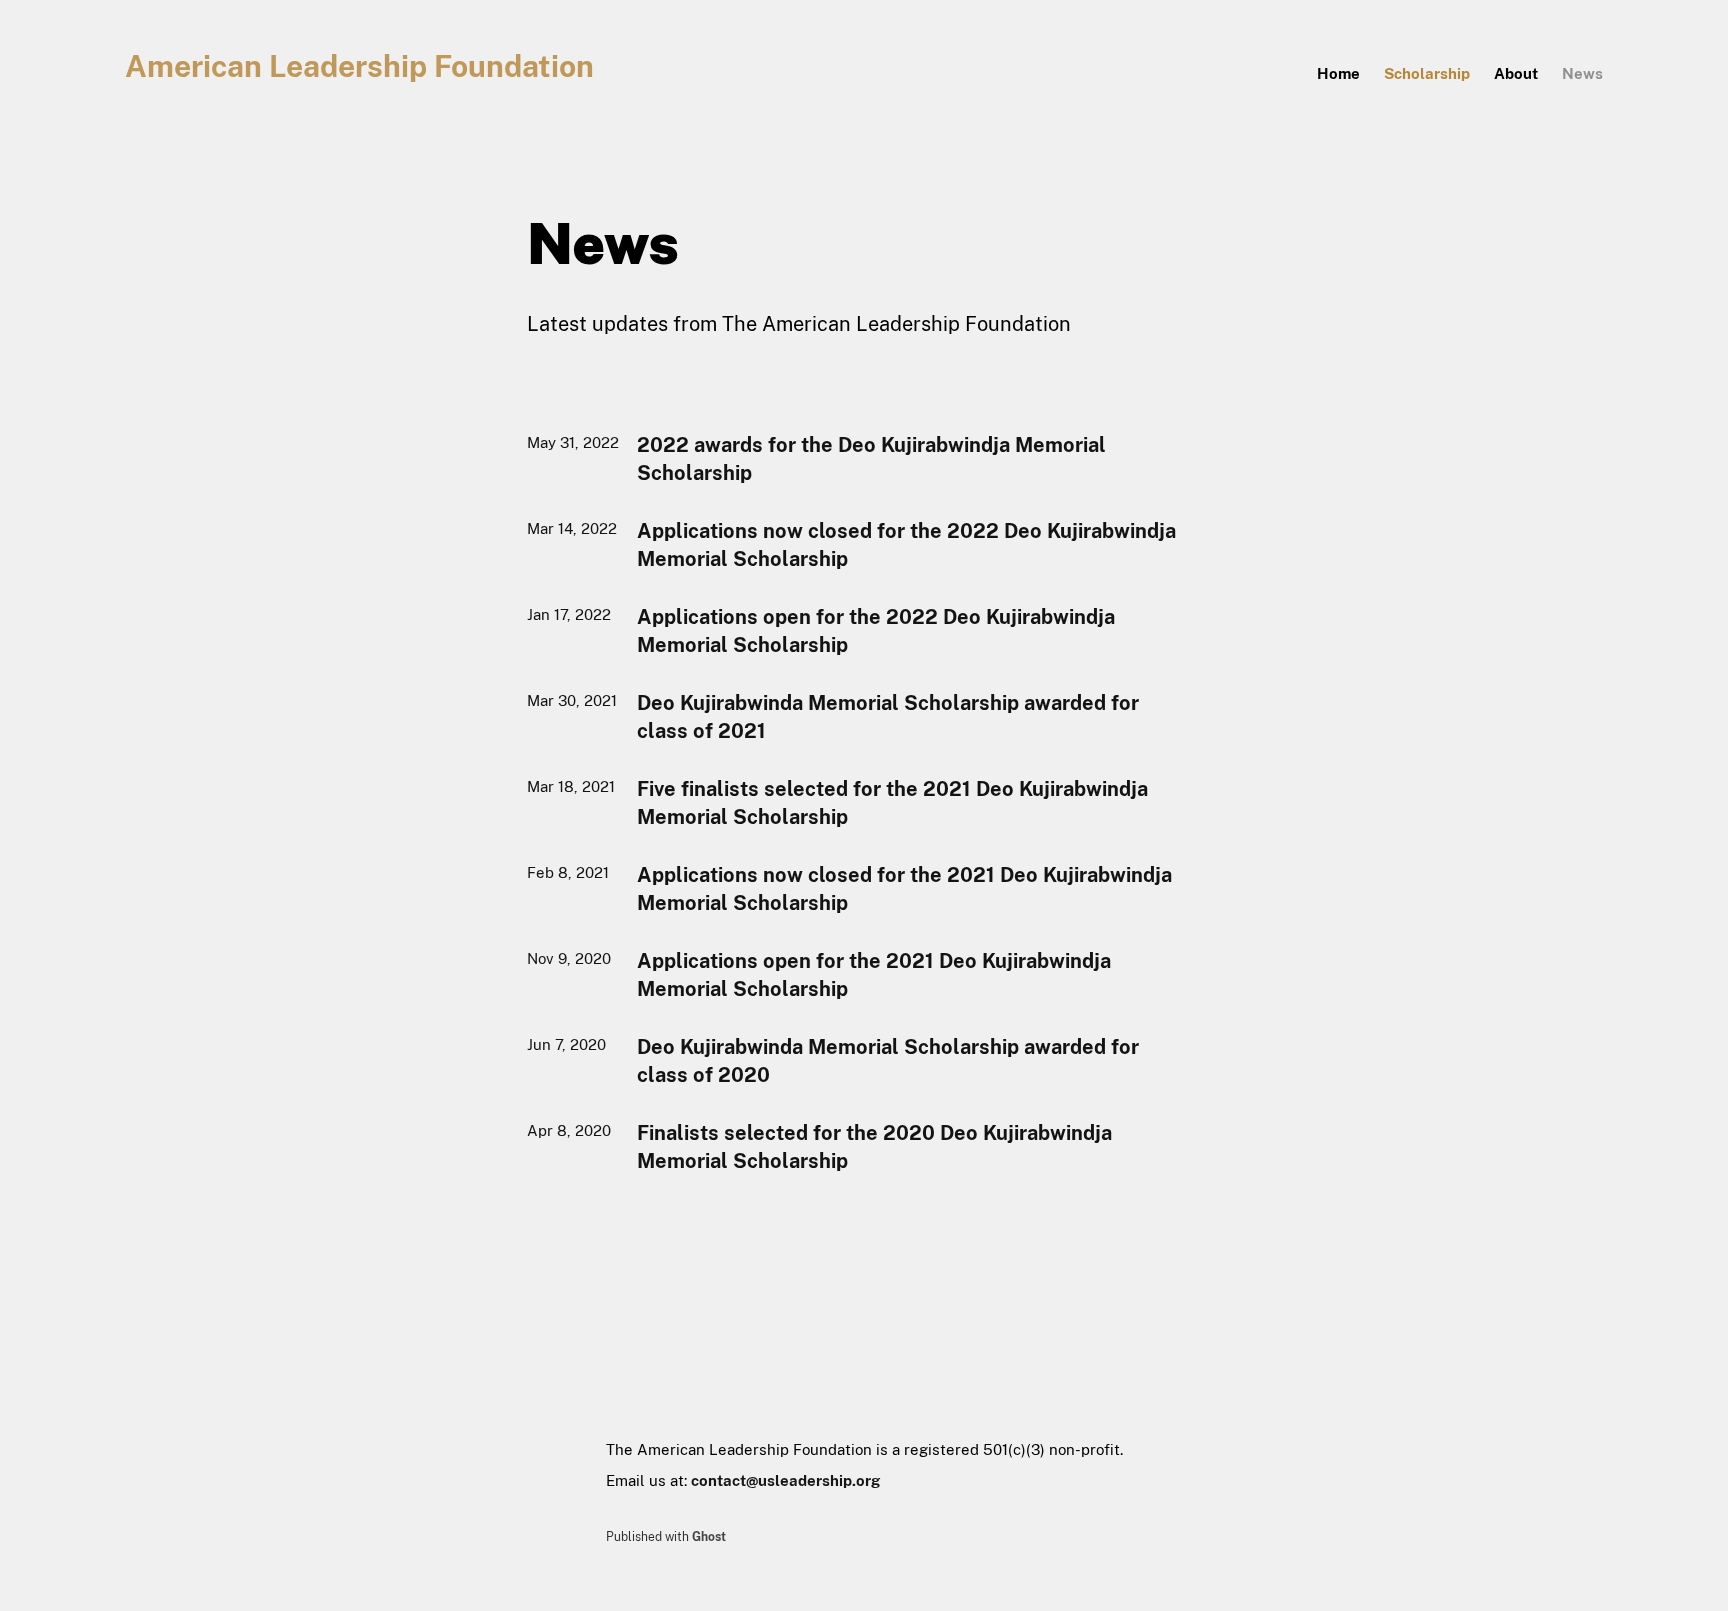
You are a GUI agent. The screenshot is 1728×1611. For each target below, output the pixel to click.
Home (1338, 73)
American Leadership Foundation (359, 66)
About (1516, 73)
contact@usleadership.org (785, 1480)
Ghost (709, 1537)
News (1582, 73)
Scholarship (1427, 73)
